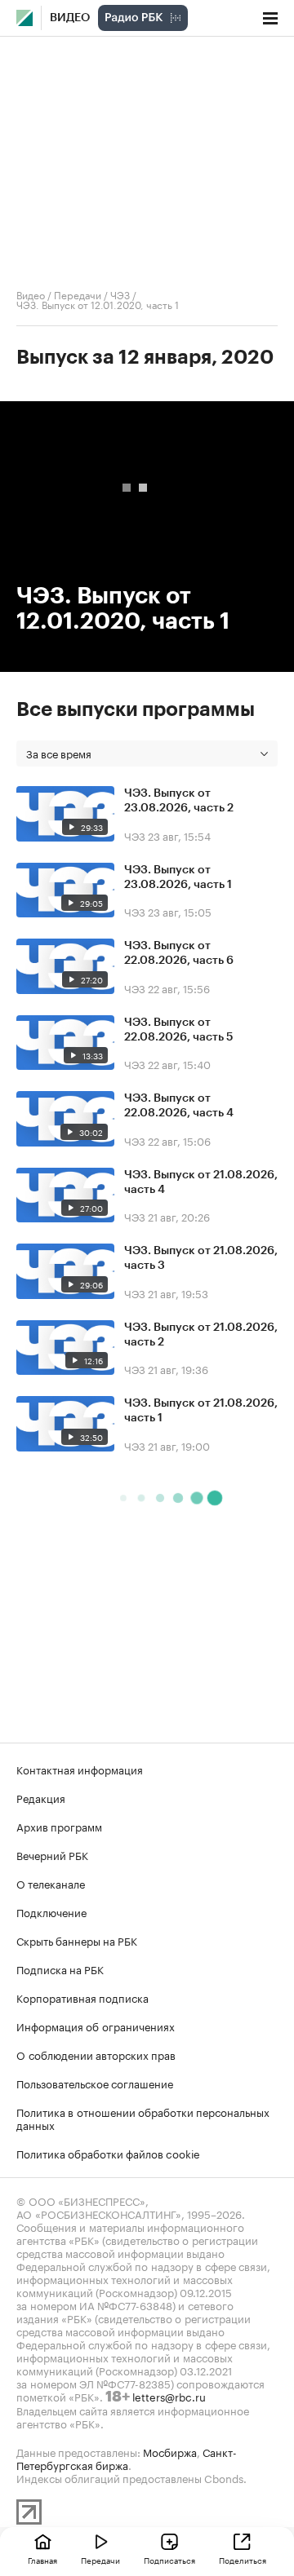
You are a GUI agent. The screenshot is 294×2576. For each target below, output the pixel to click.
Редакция (41, 1797)
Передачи (78, 294)
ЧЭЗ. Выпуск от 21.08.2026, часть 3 (201, 1258)
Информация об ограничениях (96, 2026)
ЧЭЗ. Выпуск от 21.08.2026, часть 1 (201, 1411)
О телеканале (51, 1883)
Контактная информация (80, 1769)
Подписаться (169, 2560)
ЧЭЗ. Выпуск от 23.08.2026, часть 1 (178, 877)
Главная (42, 2560)
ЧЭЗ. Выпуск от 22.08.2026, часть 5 (179, 1030)
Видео (70, 18)
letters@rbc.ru (169, 2396)
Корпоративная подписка (82, 1997)
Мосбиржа (170, 2451)
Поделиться (243, 2560)
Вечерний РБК (52, 1854)
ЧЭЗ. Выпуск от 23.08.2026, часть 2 (179, 801)
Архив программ (59, 1826)
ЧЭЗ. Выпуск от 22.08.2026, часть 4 (179, 1106)
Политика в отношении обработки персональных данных (143, 2118)
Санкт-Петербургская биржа (127, 2458)
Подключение (51, 1911)
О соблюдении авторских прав (96, 2054)
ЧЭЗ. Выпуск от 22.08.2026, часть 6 (179, 953)
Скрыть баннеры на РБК (77, 1940)
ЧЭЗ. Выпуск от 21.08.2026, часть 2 (201, 1335)
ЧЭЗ (120, 294)
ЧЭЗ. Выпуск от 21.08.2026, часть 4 (201, 1182)
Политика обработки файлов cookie (108, 2153)
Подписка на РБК (60, 1968)
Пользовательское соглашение (95, 2083)
